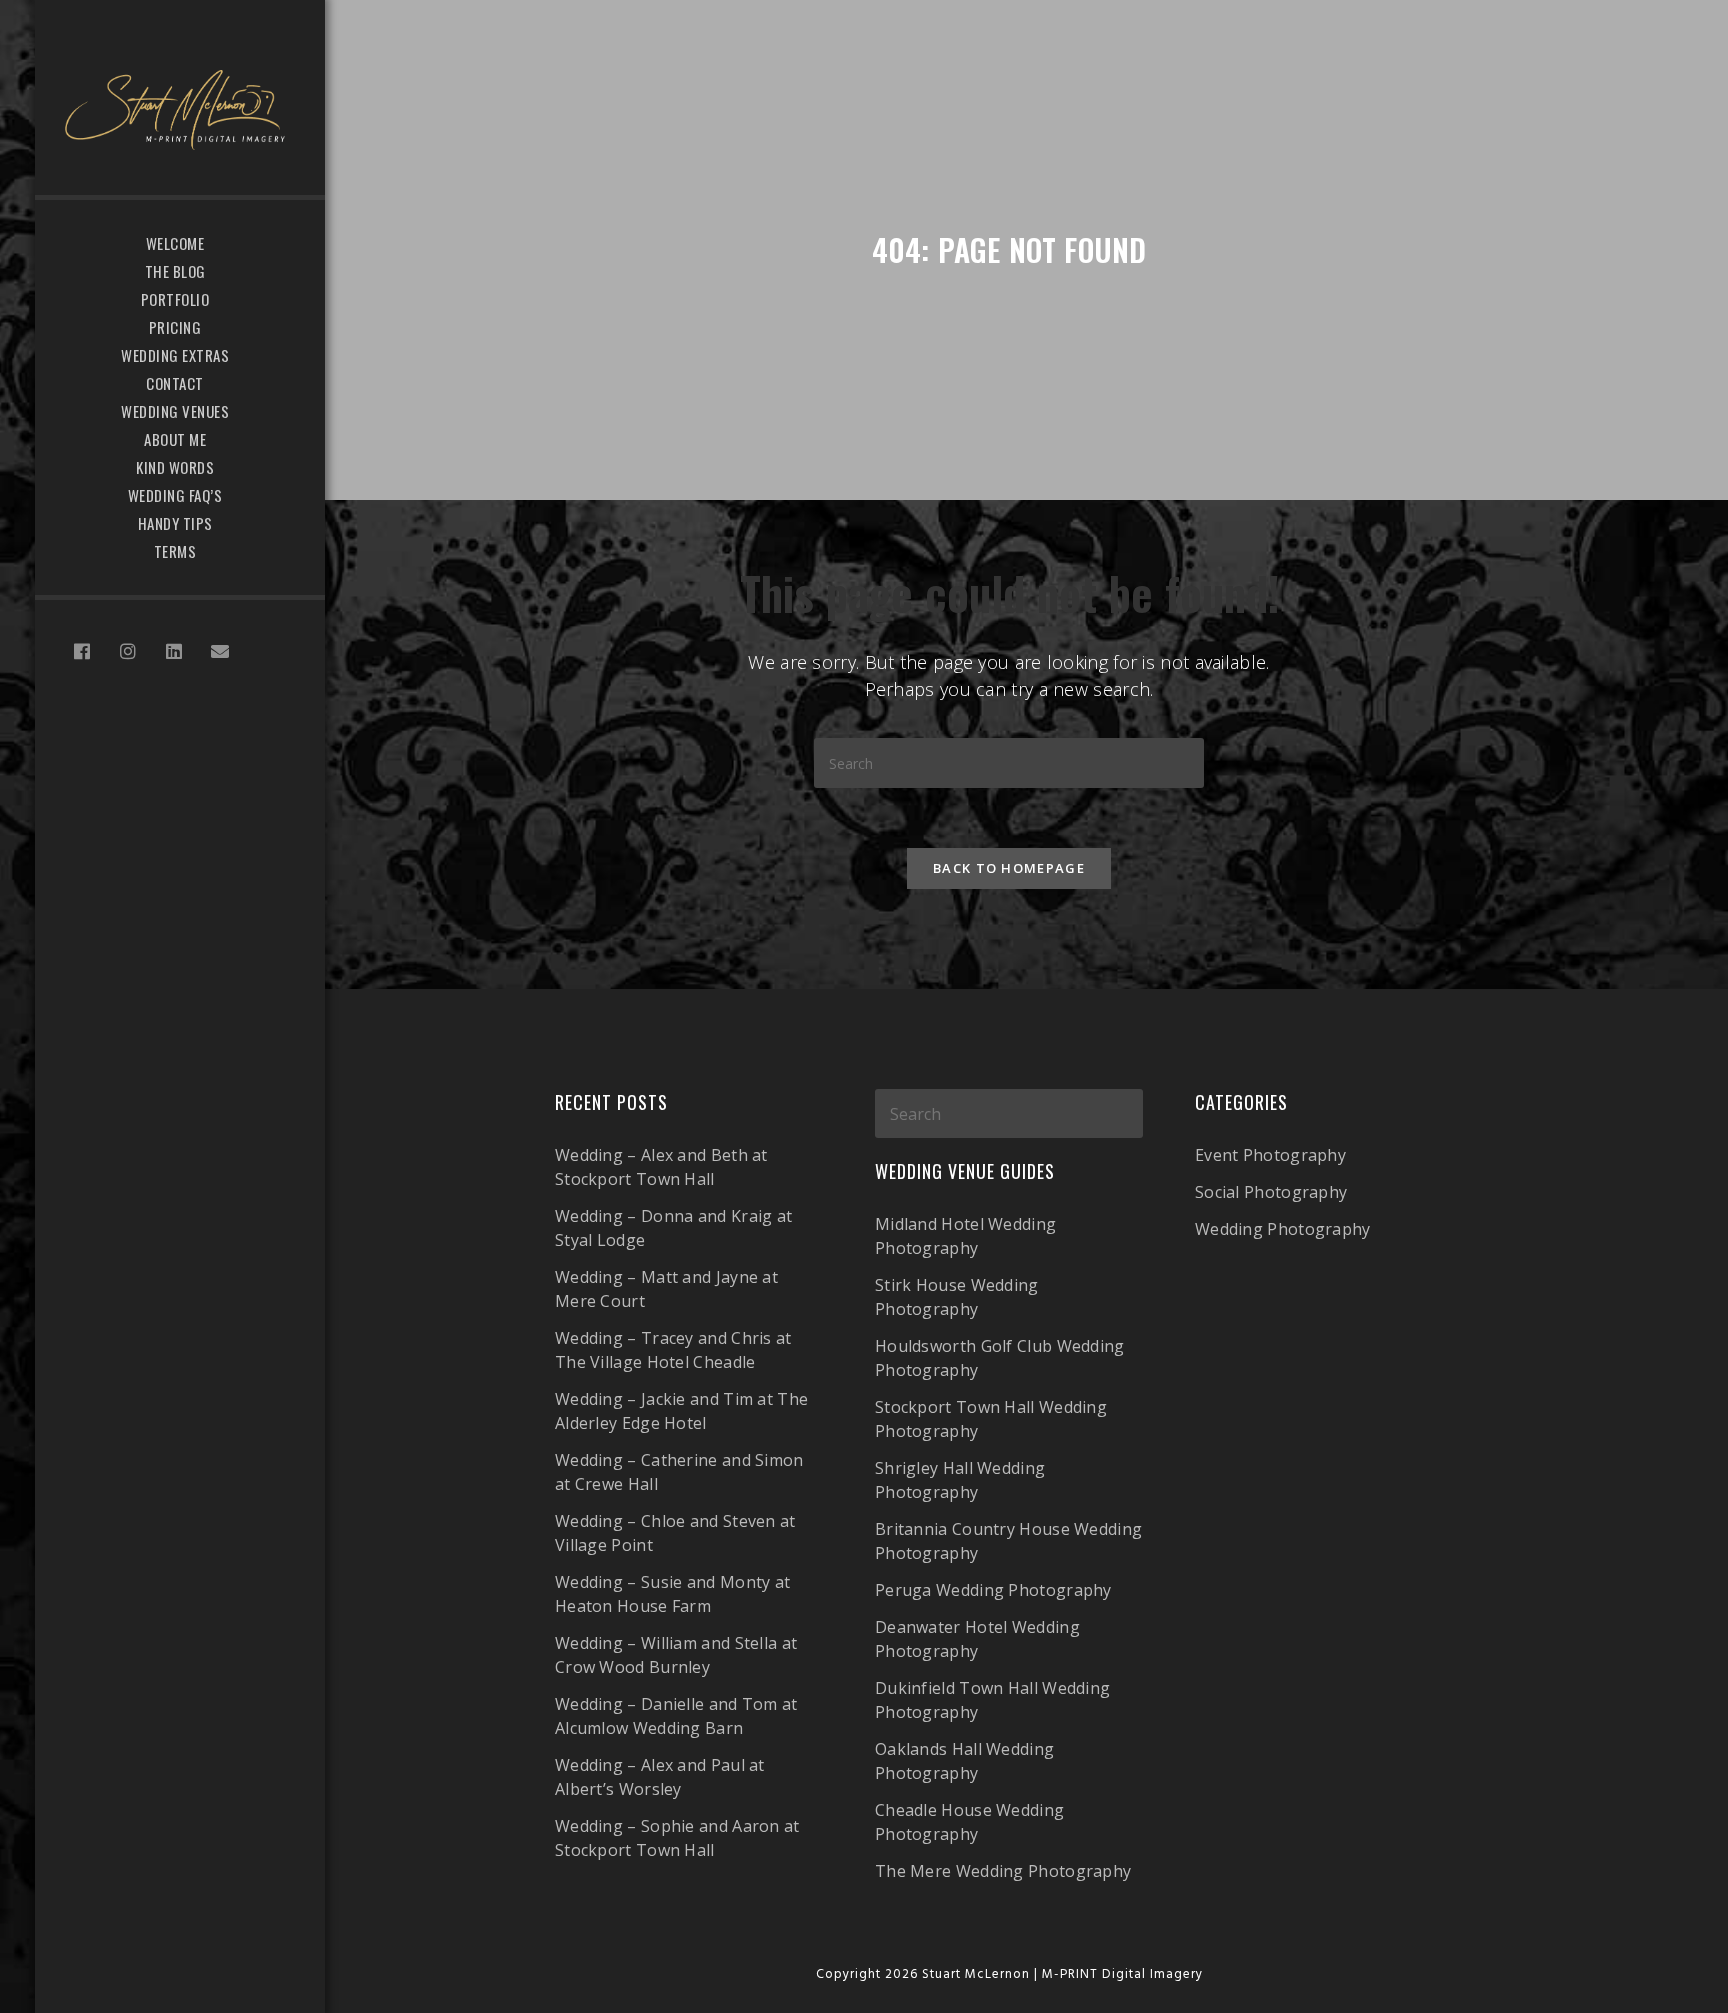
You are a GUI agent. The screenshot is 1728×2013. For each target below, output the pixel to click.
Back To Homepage (1009, 868)
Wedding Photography (1283, 1229)
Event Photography (1270, 1155)
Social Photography (1271, 1192)
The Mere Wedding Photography (1003, 1871)
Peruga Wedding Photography (993, 1590)
